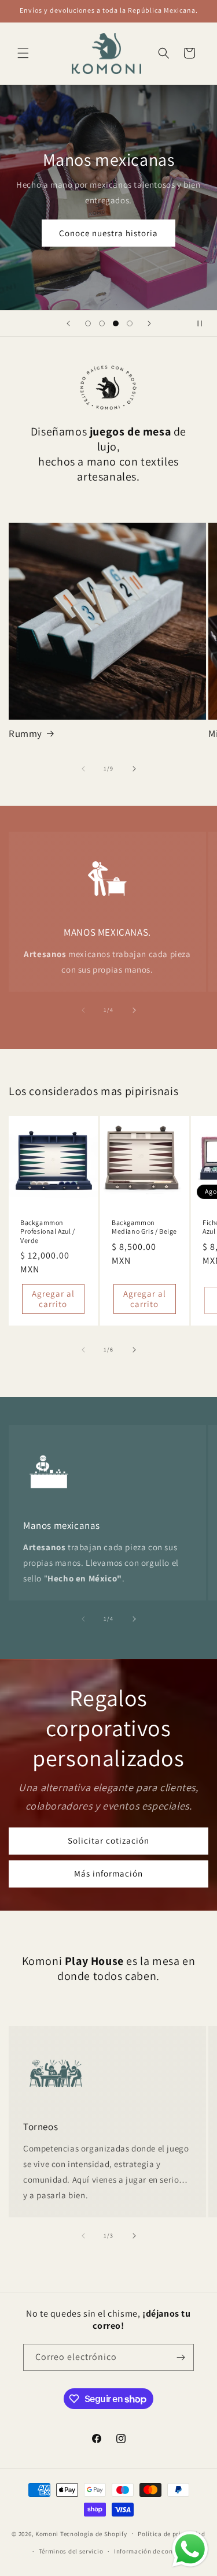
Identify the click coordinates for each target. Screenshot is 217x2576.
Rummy (25, 734)
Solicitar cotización (108, 1840)
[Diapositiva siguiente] (149, 323)
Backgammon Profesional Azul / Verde (48, 1231)
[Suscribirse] (181, 2357)
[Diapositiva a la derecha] (134, 769)
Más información (108, 1873)
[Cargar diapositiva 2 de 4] (102, 323)
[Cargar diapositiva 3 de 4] (116, 323)
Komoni (47, 2533)
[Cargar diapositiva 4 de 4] (130, 323)
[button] (23, 53)
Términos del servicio (71, 2551)
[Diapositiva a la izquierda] (83, 769)
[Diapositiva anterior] (68, 323)
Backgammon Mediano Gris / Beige (144, 1226)
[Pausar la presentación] (204, 323)
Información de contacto (152, 2551)
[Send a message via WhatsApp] (190, 2549)
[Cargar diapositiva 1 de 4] (88, 323)
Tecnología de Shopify (94, 2533)
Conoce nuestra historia (108, 232)
